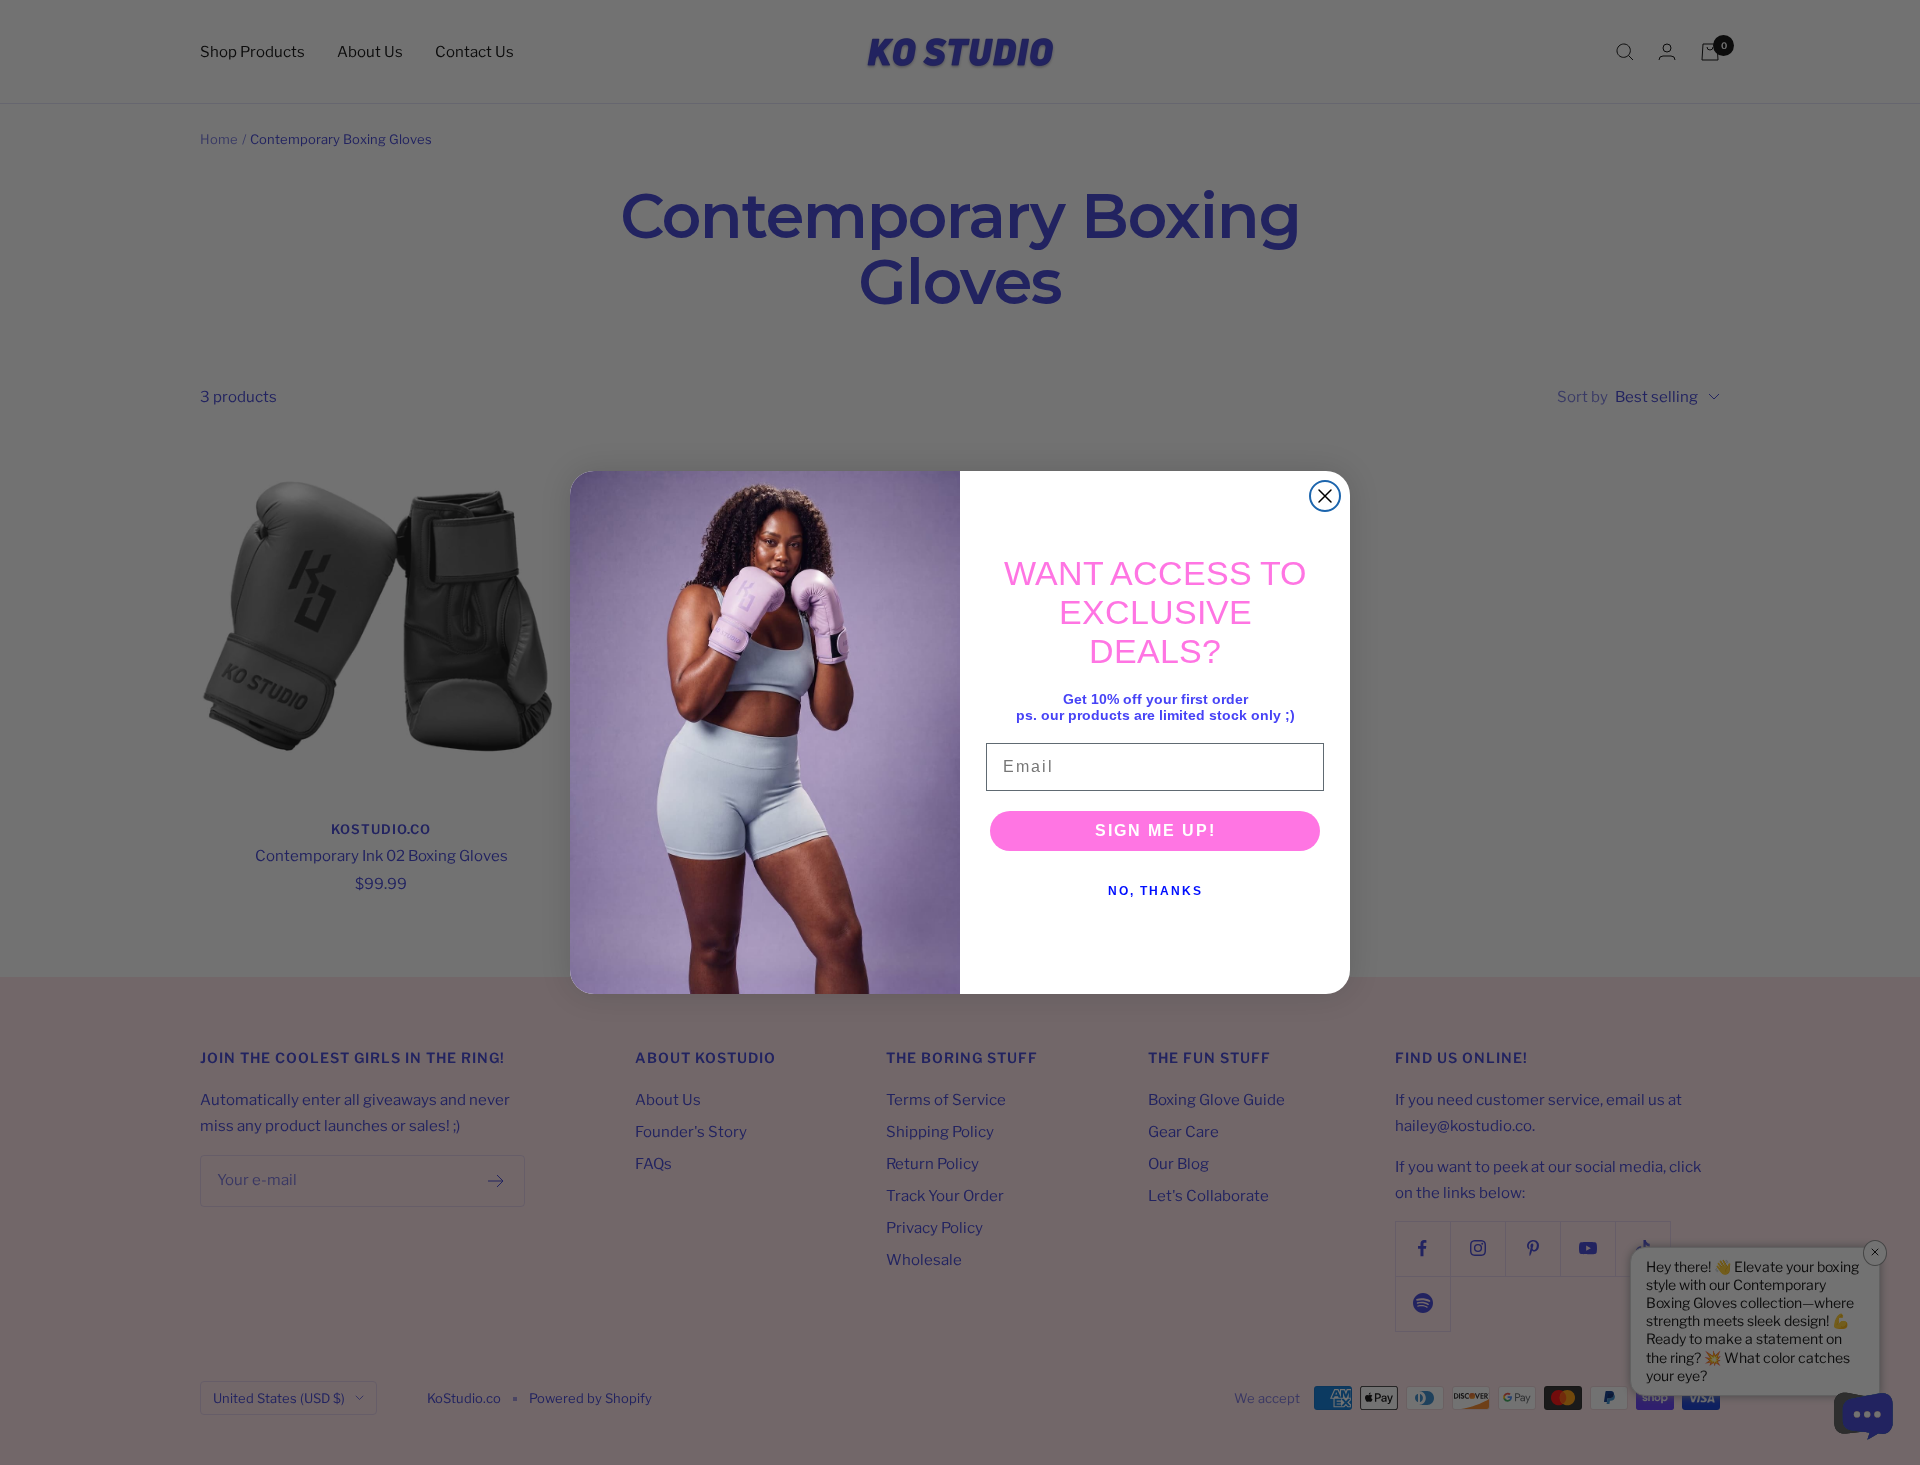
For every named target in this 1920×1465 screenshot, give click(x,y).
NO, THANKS (1155, 891)
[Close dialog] (1325, 496)
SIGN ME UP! (1155, 830)
